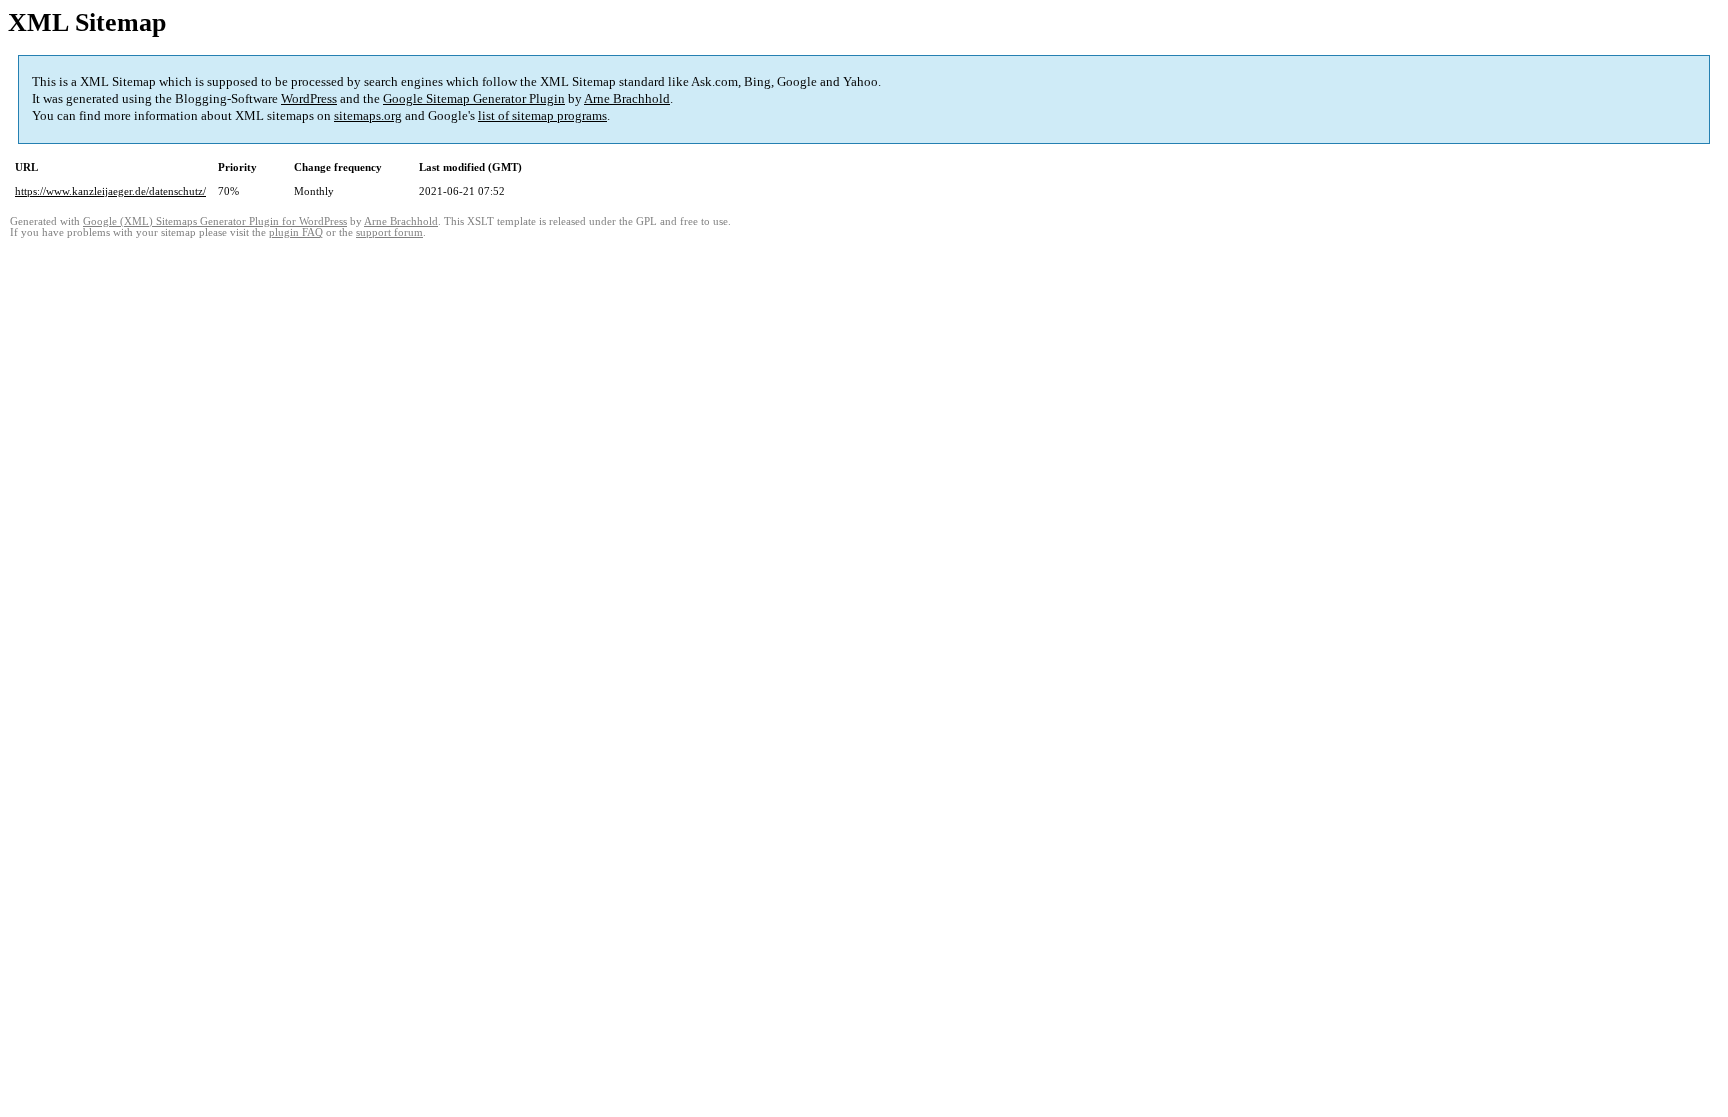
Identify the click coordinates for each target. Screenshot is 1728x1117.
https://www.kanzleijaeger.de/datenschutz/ (110, 191)
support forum (389, 232)
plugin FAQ (296, 232)
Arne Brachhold (627, 98)
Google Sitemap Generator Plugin (474, 98)
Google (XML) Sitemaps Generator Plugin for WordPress (215, 221)
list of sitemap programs (542, 115)
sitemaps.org (368, 115)
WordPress (309, 98)
